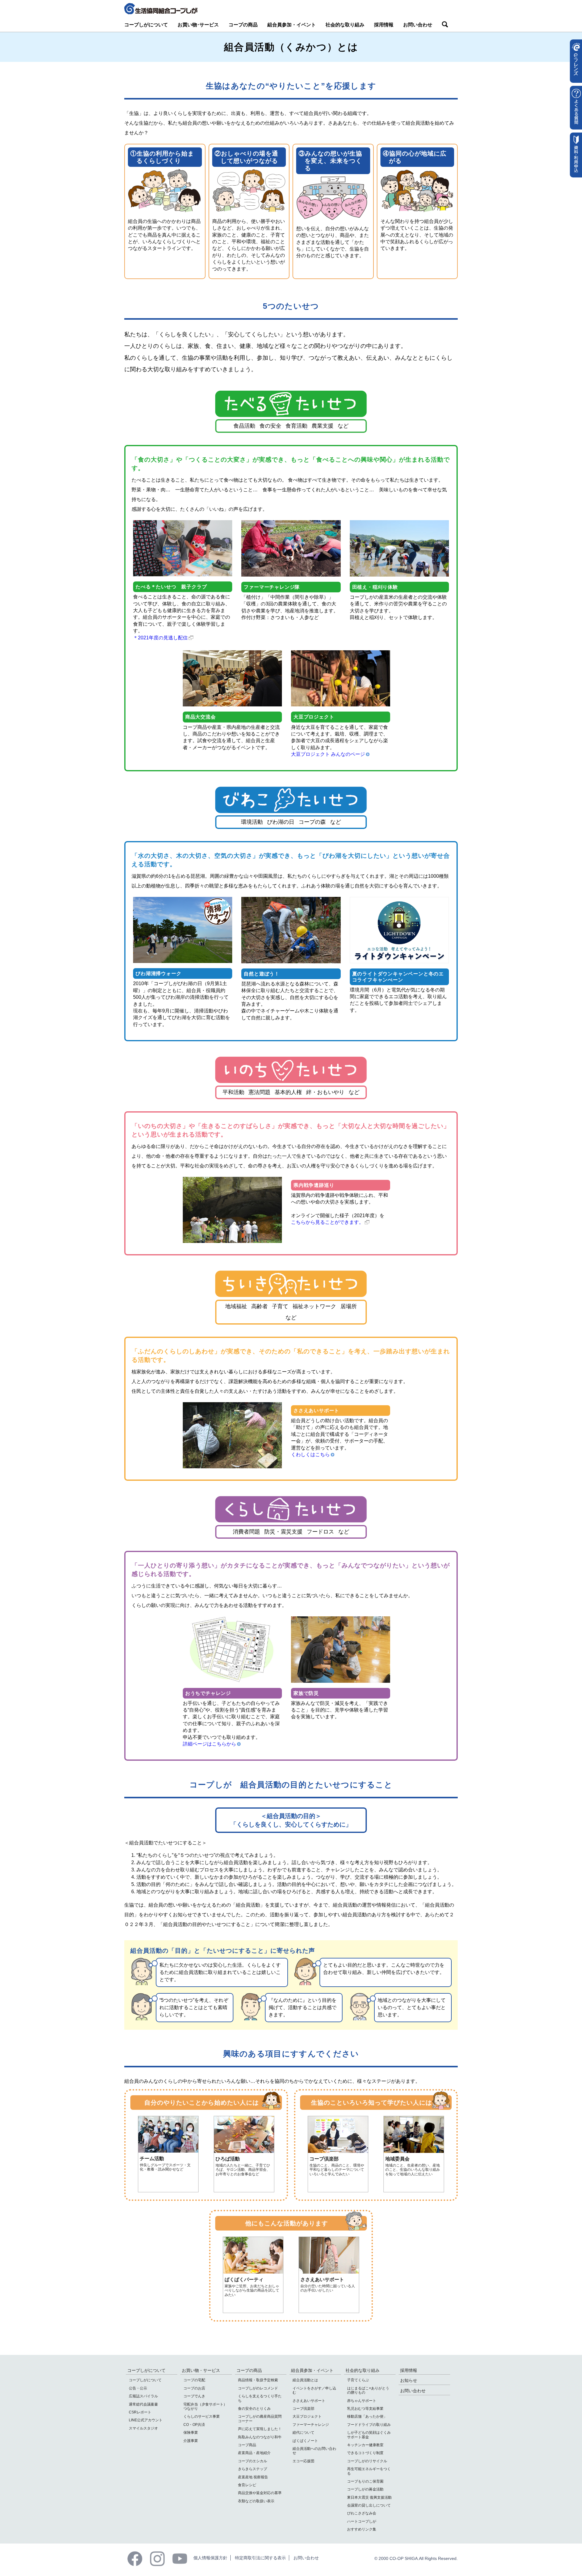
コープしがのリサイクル (367, 2461)
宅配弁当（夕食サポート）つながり (205, 2406)
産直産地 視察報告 (253, 2477)
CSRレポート (140, 2412)
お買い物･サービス (198, 25)
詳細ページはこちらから (209, 1744)
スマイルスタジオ (143, 2428)
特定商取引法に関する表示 (260, 2558)
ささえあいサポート (309, 2401)
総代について (303, 2433)
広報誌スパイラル (143, 2396)
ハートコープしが (362, 2521)
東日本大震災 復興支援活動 (369, 2497)
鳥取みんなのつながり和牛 (260, 2437)
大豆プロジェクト (307, 2416)
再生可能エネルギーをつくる (369, 2471)
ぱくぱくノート (305, 2441)
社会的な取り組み (345, 25)
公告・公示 (138, 2388)
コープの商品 (243, 25)
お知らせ (409, 2380)
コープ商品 (247, 2445)
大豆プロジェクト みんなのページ (328, 754)
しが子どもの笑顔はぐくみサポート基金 (369, 2435)
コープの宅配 (194, 2380)
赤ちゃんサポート (362, 2401)
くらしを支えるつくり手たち (260, 2398)
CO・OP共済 (194, 2425)
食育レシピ (247, 2485)
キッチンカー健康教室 (365, 2445)
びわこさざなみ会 (362, 2513)
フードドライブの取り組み (369, 2425)
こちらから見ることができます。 (327, 1222)
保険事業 (191, 2433)
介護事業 (191, 2441)
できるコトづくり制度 (365, 2453)
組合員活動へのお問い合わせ (314, 2451)
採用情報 (384, 25)
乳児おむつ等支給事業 (365, 2409)
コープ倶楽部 (303, 2409)
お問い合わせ (418, 25)
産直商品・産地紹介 (254, 2453)
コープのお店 (194, 2388)
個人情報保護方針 (210, 2558)
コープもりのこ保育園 (365, 2481)
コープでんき (194, 2396)
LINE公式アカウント (146, 2420)
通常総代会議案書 (143, 2404)
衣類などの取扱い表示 (256, 2501)
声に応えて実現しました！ (260, 2429)
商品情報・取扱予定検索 (258, 2380)
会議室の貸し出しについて (369, 2505)
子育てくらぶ (358, 2380)
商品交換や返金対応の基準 (260, 2493)
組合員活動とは (305, 2380)
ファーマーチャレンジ (311, 2425)
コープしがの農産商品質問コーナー (260, 2419)
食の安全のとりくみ (254, 2409)
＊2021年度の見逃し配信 (160, 638)
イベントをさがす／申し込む (314, 2390)
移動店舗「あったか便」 (367, 2416)
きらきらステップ (253, 2469)
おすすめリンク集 (362, 2529)
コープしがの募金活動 (365, 2489)
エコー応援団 (303, 2461)
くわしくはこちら (310, 1455)
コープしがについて (146, 25)
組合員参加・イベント (292, 25)
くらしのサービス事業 (202, 2416)
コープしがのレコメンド (258, 2388)
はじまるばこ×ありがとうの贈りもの (368, 2390)
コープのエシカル (253, 2461)
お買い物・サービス (201, 2370)
